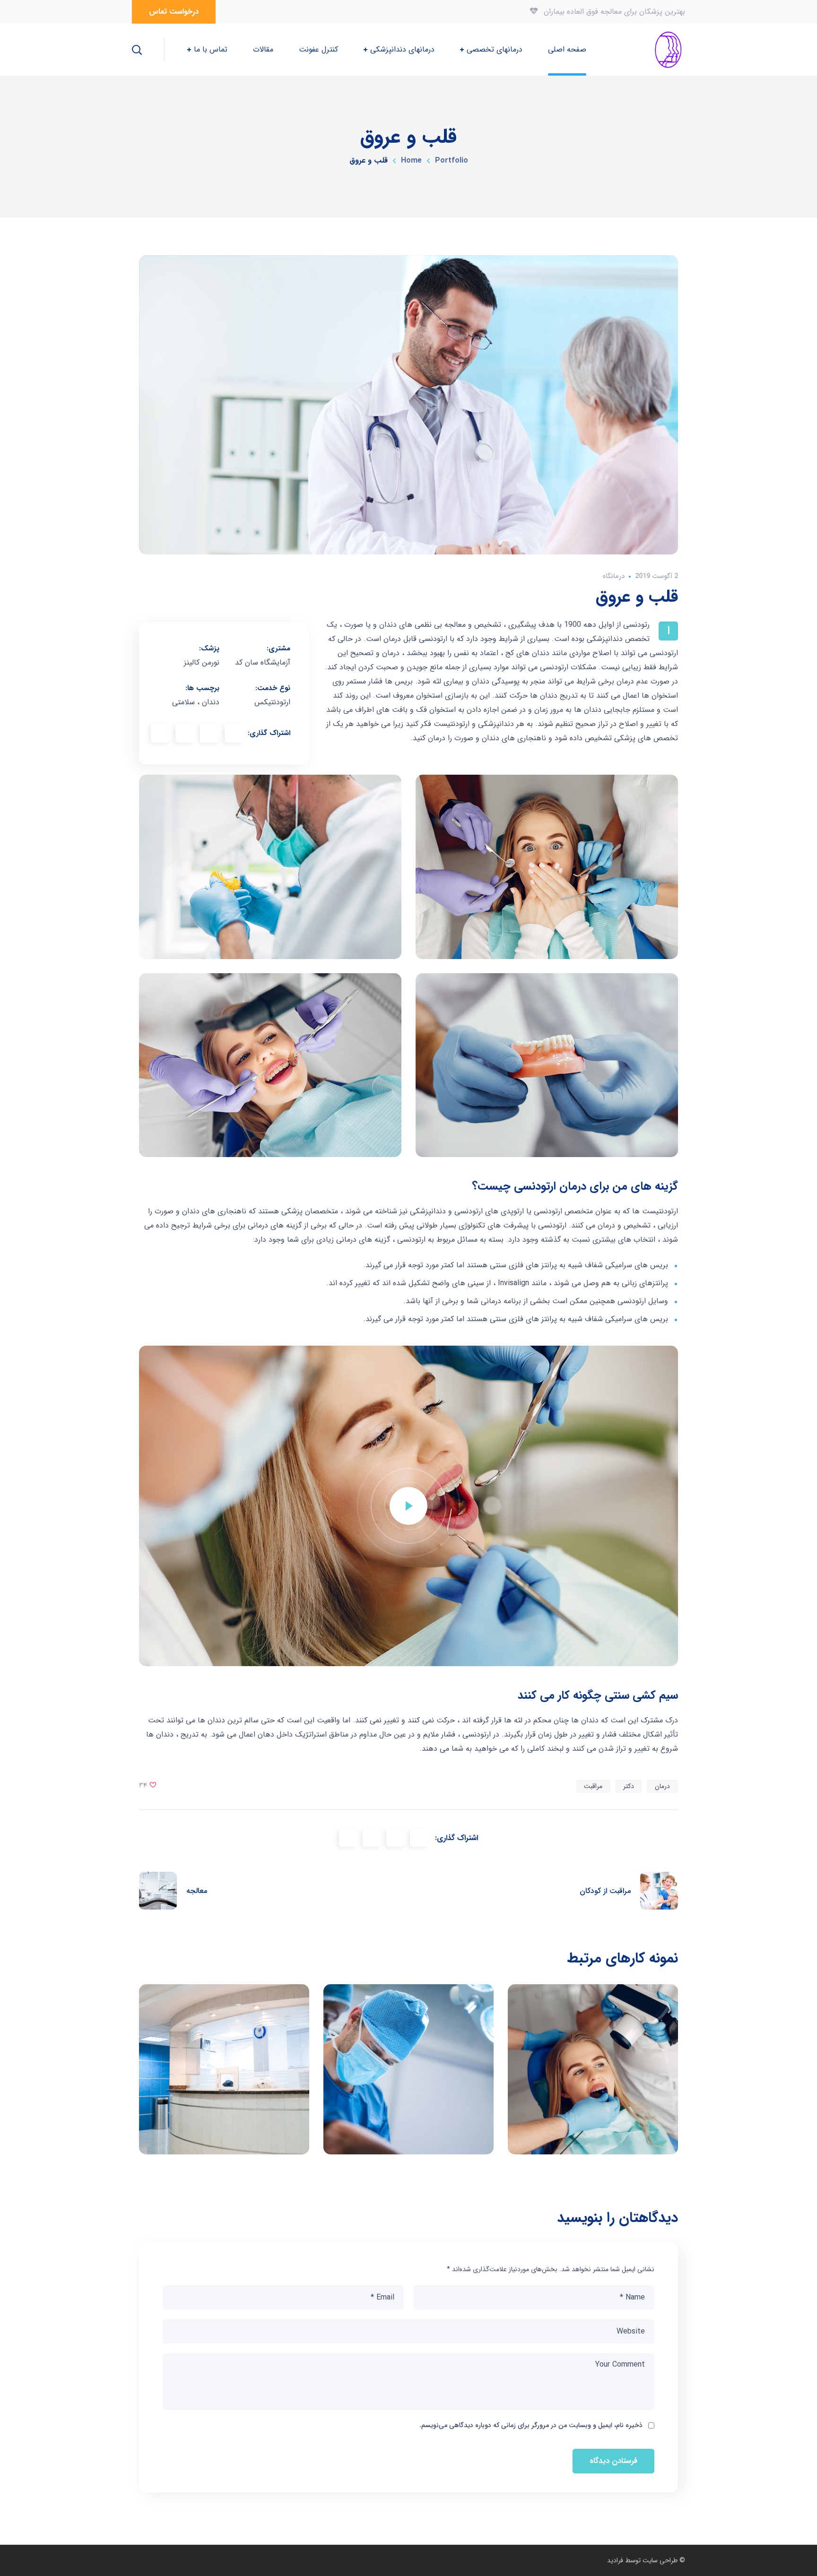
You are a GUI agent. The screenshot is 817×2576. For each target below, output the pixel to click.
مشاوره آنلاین (224, 2069)
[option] (224, 2076)
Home (411, 160)
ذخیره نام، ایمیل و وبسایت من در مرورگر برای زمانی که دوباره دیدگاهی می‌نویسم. (531, 2425)
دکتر (629, 1786)
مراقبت (593, 1786)
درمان (662, 1786)
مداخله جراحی (409, 2069)
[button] (174, 12)
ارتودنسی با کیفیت (593, 2069)
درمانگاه (613, 576)
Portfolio (452, 160)
